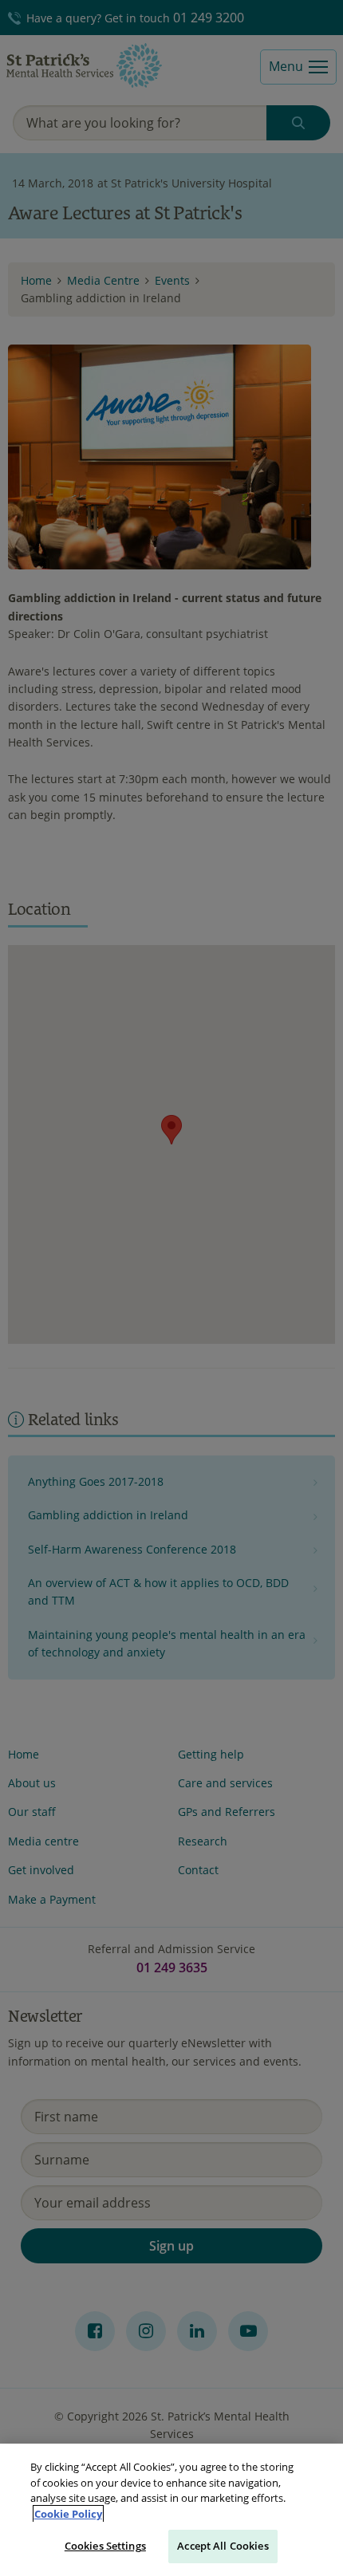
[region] (171, 2510)
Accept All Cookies (223, 2546)
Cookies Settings (105, 2546)
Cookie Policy (68, 2514)
